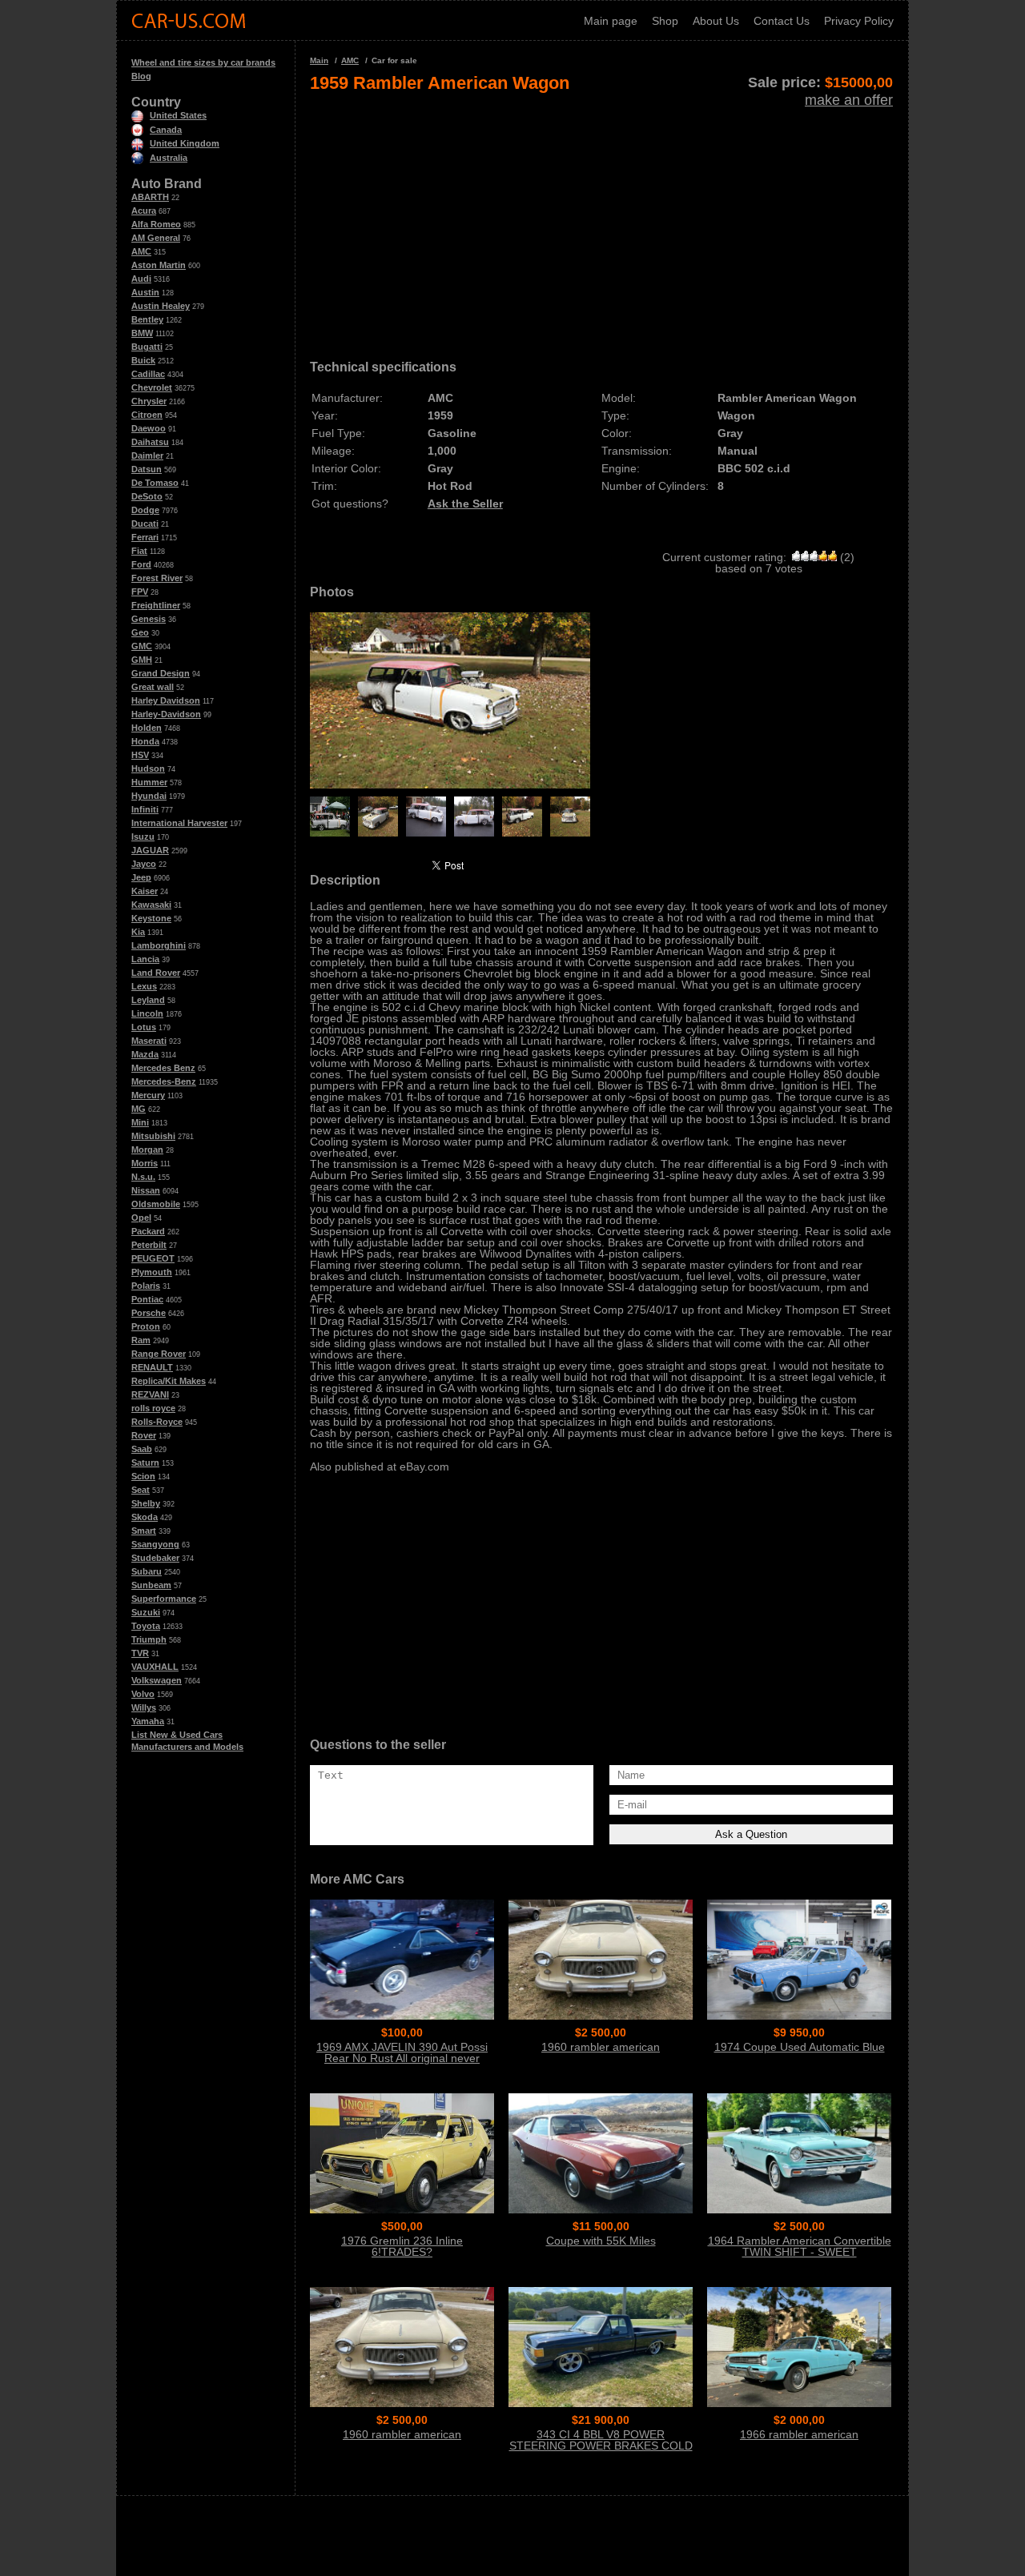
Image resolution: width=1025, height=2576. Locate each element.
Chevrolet (152, 387)
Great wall (153, 687)
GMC (142, 646)
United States (178, 115)
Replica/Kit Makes (169, 1381)
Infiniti (145, 809)
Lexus (144, 986)
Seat (141, 1490)
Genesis (149, 619)
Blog (141, 76)
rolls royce (153, 1408)
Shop (665, 21)
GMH (142, 660)
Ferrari (145, 537)
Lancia (145, 959)
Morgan (147, 1150)
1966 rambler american (799, 2434)
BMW (142, 333)
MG (139, 1109)
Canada (166, 130)
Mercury (148, 1095)
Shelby (146, 1503)
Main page (611, 21)
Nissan (146, 1190)
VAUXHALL (155, 1667)
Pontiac (147, 1299)
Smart (144, 1531)
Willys (144, 1707)
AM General (156, 238)
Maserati (149, 1041)
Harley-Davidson (166, 714)
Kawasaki (151, 905)
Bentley (147, 319)
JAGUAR (150, 850)
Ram (141, 1340)
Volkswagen (157, 1680)
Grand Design (161, 673)
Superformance (164, 1599)
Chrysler (149, 401)
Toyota (146, 1626)
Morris (145, 1163)
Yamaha (148, 1721)
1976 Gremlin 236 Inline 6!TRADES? (402, 2246)
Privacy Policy (859, 21)
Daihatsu (150, 442)
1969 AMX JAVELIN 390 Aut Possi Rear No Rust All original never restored (402, 2058)
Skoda (145, 1517)
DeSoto (147, 496)
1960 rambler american (601, 2047)
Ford (141, 564)
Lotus (144, 1027)
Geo (140, 632)
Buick (143, 360)
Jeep (141, 877)
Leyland (148, 1000)
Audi (141, 279)
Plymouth (152, 1272)
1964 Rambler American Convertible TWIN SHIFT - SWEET (800, 2246)
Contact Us (782, 21)
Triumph (149, 1639)
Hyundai (149, 796)
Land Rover (156, 973)
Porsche (149, 1313)
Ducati (145, 524)
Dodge (145, 510)
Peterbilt (149, 1245)
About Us (716, 21)
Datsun (147, 469)
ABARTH (150, 197)
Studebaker (155, 1558)
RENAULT (152, 1367)
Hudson (148, 768)
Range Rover (159, 1354)
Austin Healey (161, 306)
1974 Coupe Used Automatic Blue (800, 2047)
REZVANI (150, 1394)
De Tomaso (155, 483)
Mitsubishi (153, 1136)
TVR (140, 1653)
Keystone (151, 918)
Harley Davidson (166, 700)
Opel (141, 1218)
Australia (169, 158)
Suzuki (146, 1612)
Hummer (149, 782)
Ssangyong (155, 1544)
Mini (140, 1122)
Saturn (145, 1463)
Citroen (147, 415)
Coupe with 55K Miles (601, 2241)
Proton (146, 1326)
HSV (140, 755)
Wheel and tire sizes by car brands (203, 62)
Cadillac (148, 374)
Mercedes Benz (163, 1068)
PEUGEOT (153, 1258)
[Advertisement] (601, 221)
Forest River (157, 578)
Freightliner (156, 605)
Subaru (147, 1571)
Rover (144, 1435)
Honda (145, 741)
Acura (144, 211)
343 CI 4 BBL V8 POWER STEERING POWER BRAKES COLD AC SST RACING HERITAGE (601, 2446)
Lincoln (147, 1013)
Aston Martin (159, 265)
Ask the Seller (465, 504)
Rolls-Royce (157, 1422)
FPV (140, 592)
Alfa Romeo (156, 224)
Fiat (139, 551)
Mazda (145, 1054)
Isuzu (143, 837)
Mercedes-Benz (164, 1081)
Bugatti (147, 347)
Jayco (144, 864)
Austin (145, 292)
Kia (138, 932)
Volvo (143, 1694)
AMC (141, 251)
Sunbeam (151, 1585)
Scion (143, 1476)
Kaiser (145, 891)
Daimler (147, 455)
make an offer (849, 100)
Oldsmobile (156, 1204)
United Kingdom (185, 143)
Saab (142, 1449)
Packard (148, 1231)
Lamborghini (159, 945)
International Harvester (179, 823)
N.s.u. (143, 1177)
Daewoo (149, 428)
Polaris (146, 1286)
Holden (147, 728)
